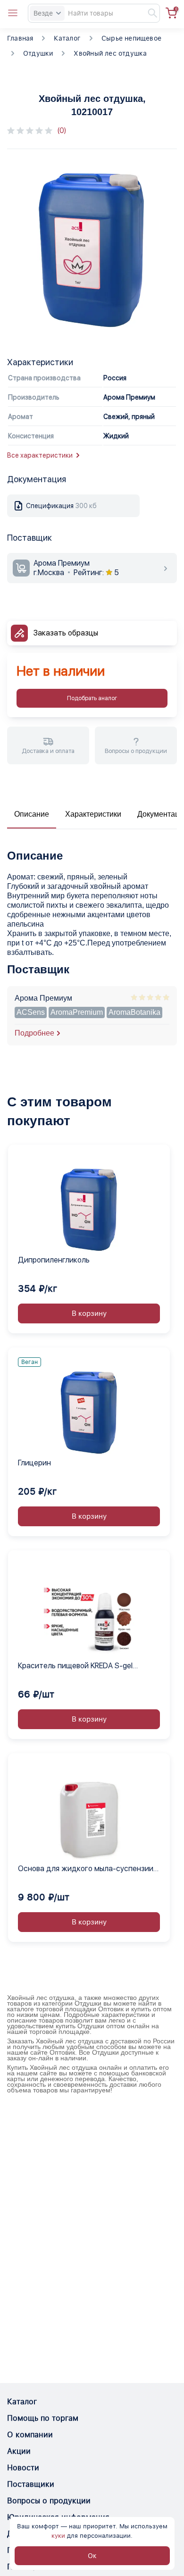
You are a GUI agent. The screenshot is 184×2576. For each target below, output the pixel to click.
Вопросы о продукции (49, 2501)
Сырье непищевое (131, 38)
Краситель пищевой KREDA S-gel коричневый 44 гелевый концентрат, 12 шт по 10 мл (88, 1666)
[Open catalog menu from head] (13, 13)
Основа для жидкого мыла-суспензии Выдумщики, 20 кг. (86, 1869)
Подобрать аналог (92, 698)
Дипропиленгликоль (54, 1260)
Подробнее (34, 1033)
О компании (30, 2435)
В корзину (89, 1313)
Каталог (67, 38)
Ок (92, 2556)
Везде (43, 13)
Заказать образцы (66, 633)
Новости (23, 2468)
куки (58, 2536)
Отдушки (38, 53)
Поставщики (31, 2484)
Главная (20, 38)
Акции (19, 2451)
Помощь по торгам (43, 2418)
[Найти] (148, 13)
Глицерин (34, 1463)
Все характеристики (40, 455)
